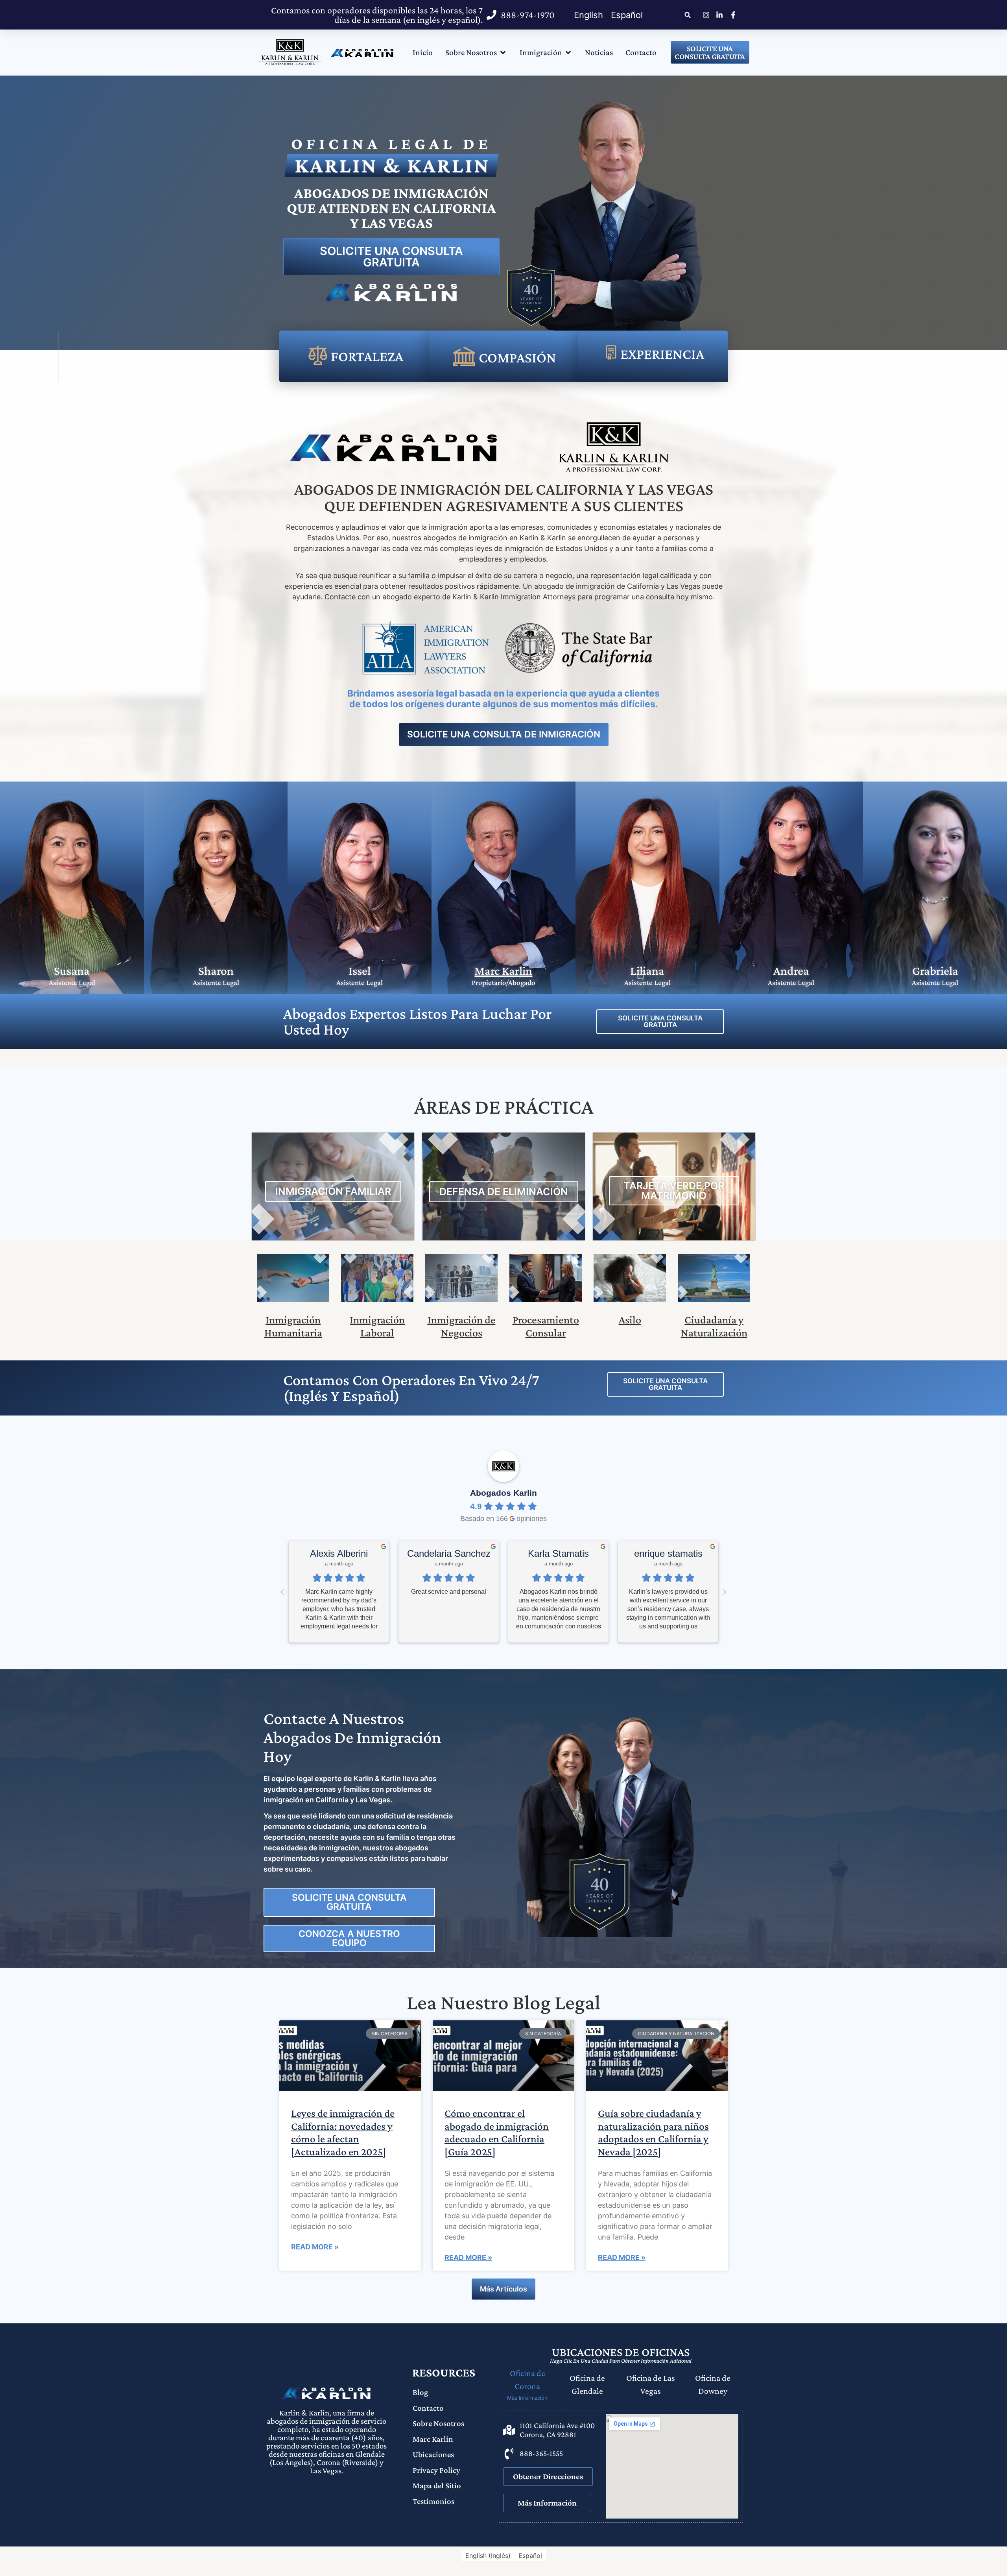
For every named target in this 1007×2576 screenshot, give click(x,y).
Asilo (630, 1320)
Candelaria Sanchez (449, 1553)
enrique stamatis (668, 1553)
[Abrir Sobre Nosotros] (503, 53)
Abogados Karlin (503, 1493)
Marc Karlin (503, 971)
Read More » (315, 2247)
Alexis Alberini (339, 1553)
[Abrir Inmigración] (568, 53)
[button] (688, 15)
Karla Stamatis (558, 1553)
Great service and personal (449, 1592)
